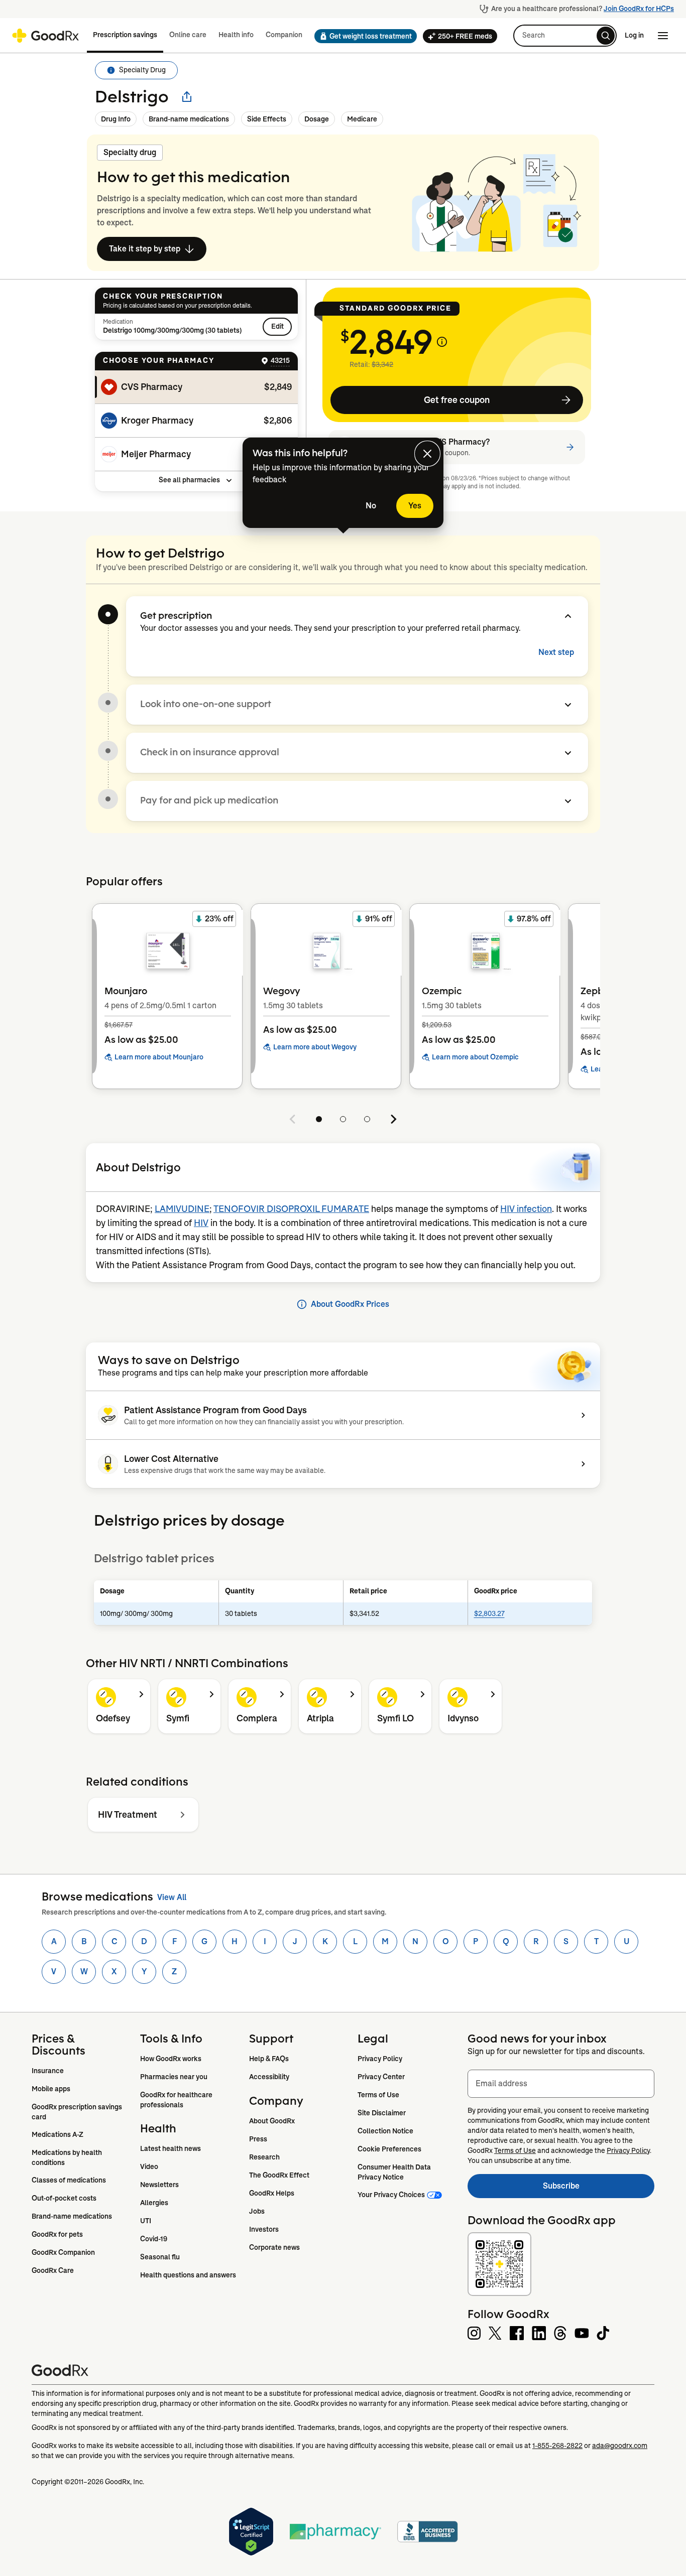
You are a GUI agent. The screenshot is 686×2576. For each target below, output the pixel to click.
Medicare (362, 119)
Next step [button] (556, 652)
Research (264, 2157)
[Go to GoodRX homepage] (45, 36)
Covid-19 (154, 2239)
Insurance (48, 2071)
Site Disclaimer (382, 2113)
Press (258, 2139)
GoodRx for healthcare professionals (177, 2100)
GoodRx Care (53, 2270)
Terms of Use (378, 2095)
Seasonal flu (160, 2257)
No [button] (371, 506)
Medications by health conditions (68, 2157)
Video (149, 2166)
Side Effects (267, 119)
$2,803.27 (489, 1613)
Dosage (317, 119)
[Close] (427, 454)
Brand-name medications (189, 119)
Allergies (154, 2203)
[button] (363, 36)
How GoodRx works (171, 2059)
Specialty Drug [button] (142, 70)
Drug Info (116, 119)
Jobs (257, 2211)
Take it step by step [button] (145, 249)
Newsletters (159, 2185)
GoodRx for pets (57, 2234)
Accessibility (269, 2077)
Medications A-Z (58, 2134)
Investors (264, 2229)
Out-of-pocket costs (64, 2198)
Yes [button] (415, 506)
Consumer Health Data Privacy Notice (395, 2172)
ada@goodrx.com (620, 2446)
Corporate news (274, 2247)
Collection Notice (385, 2131)
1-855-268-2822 (557, 2446)
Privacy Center (381, 2077)
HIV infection (526, 1209)
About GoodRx (272, 2121)
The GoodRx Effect (279, 2175)
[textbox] (561, 2084)
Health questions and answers (188, 2275)
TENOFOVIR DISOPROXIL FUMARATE (291, 1209)
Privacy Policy (380, 2059)
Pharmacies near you (174, 2077)
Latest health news (170, 2148)
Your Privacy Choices (391, 2195)
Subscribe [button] (599, 2189)
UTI (146, 2221)
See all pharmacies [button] (189, 480)
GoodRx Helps (272, 2193)
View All (172, 1897)
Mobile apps (51, 2089)
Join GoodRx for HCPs (639, 9)
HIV (201, 1223)
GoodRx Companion (63, 2252)
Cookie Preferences (389, 2149)
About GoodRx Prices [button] (350, 1304)
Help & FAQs (269, 2059)
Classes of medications (69, 2180)
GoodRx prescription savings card (78, 2112)
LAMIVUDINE (182, 1209)
